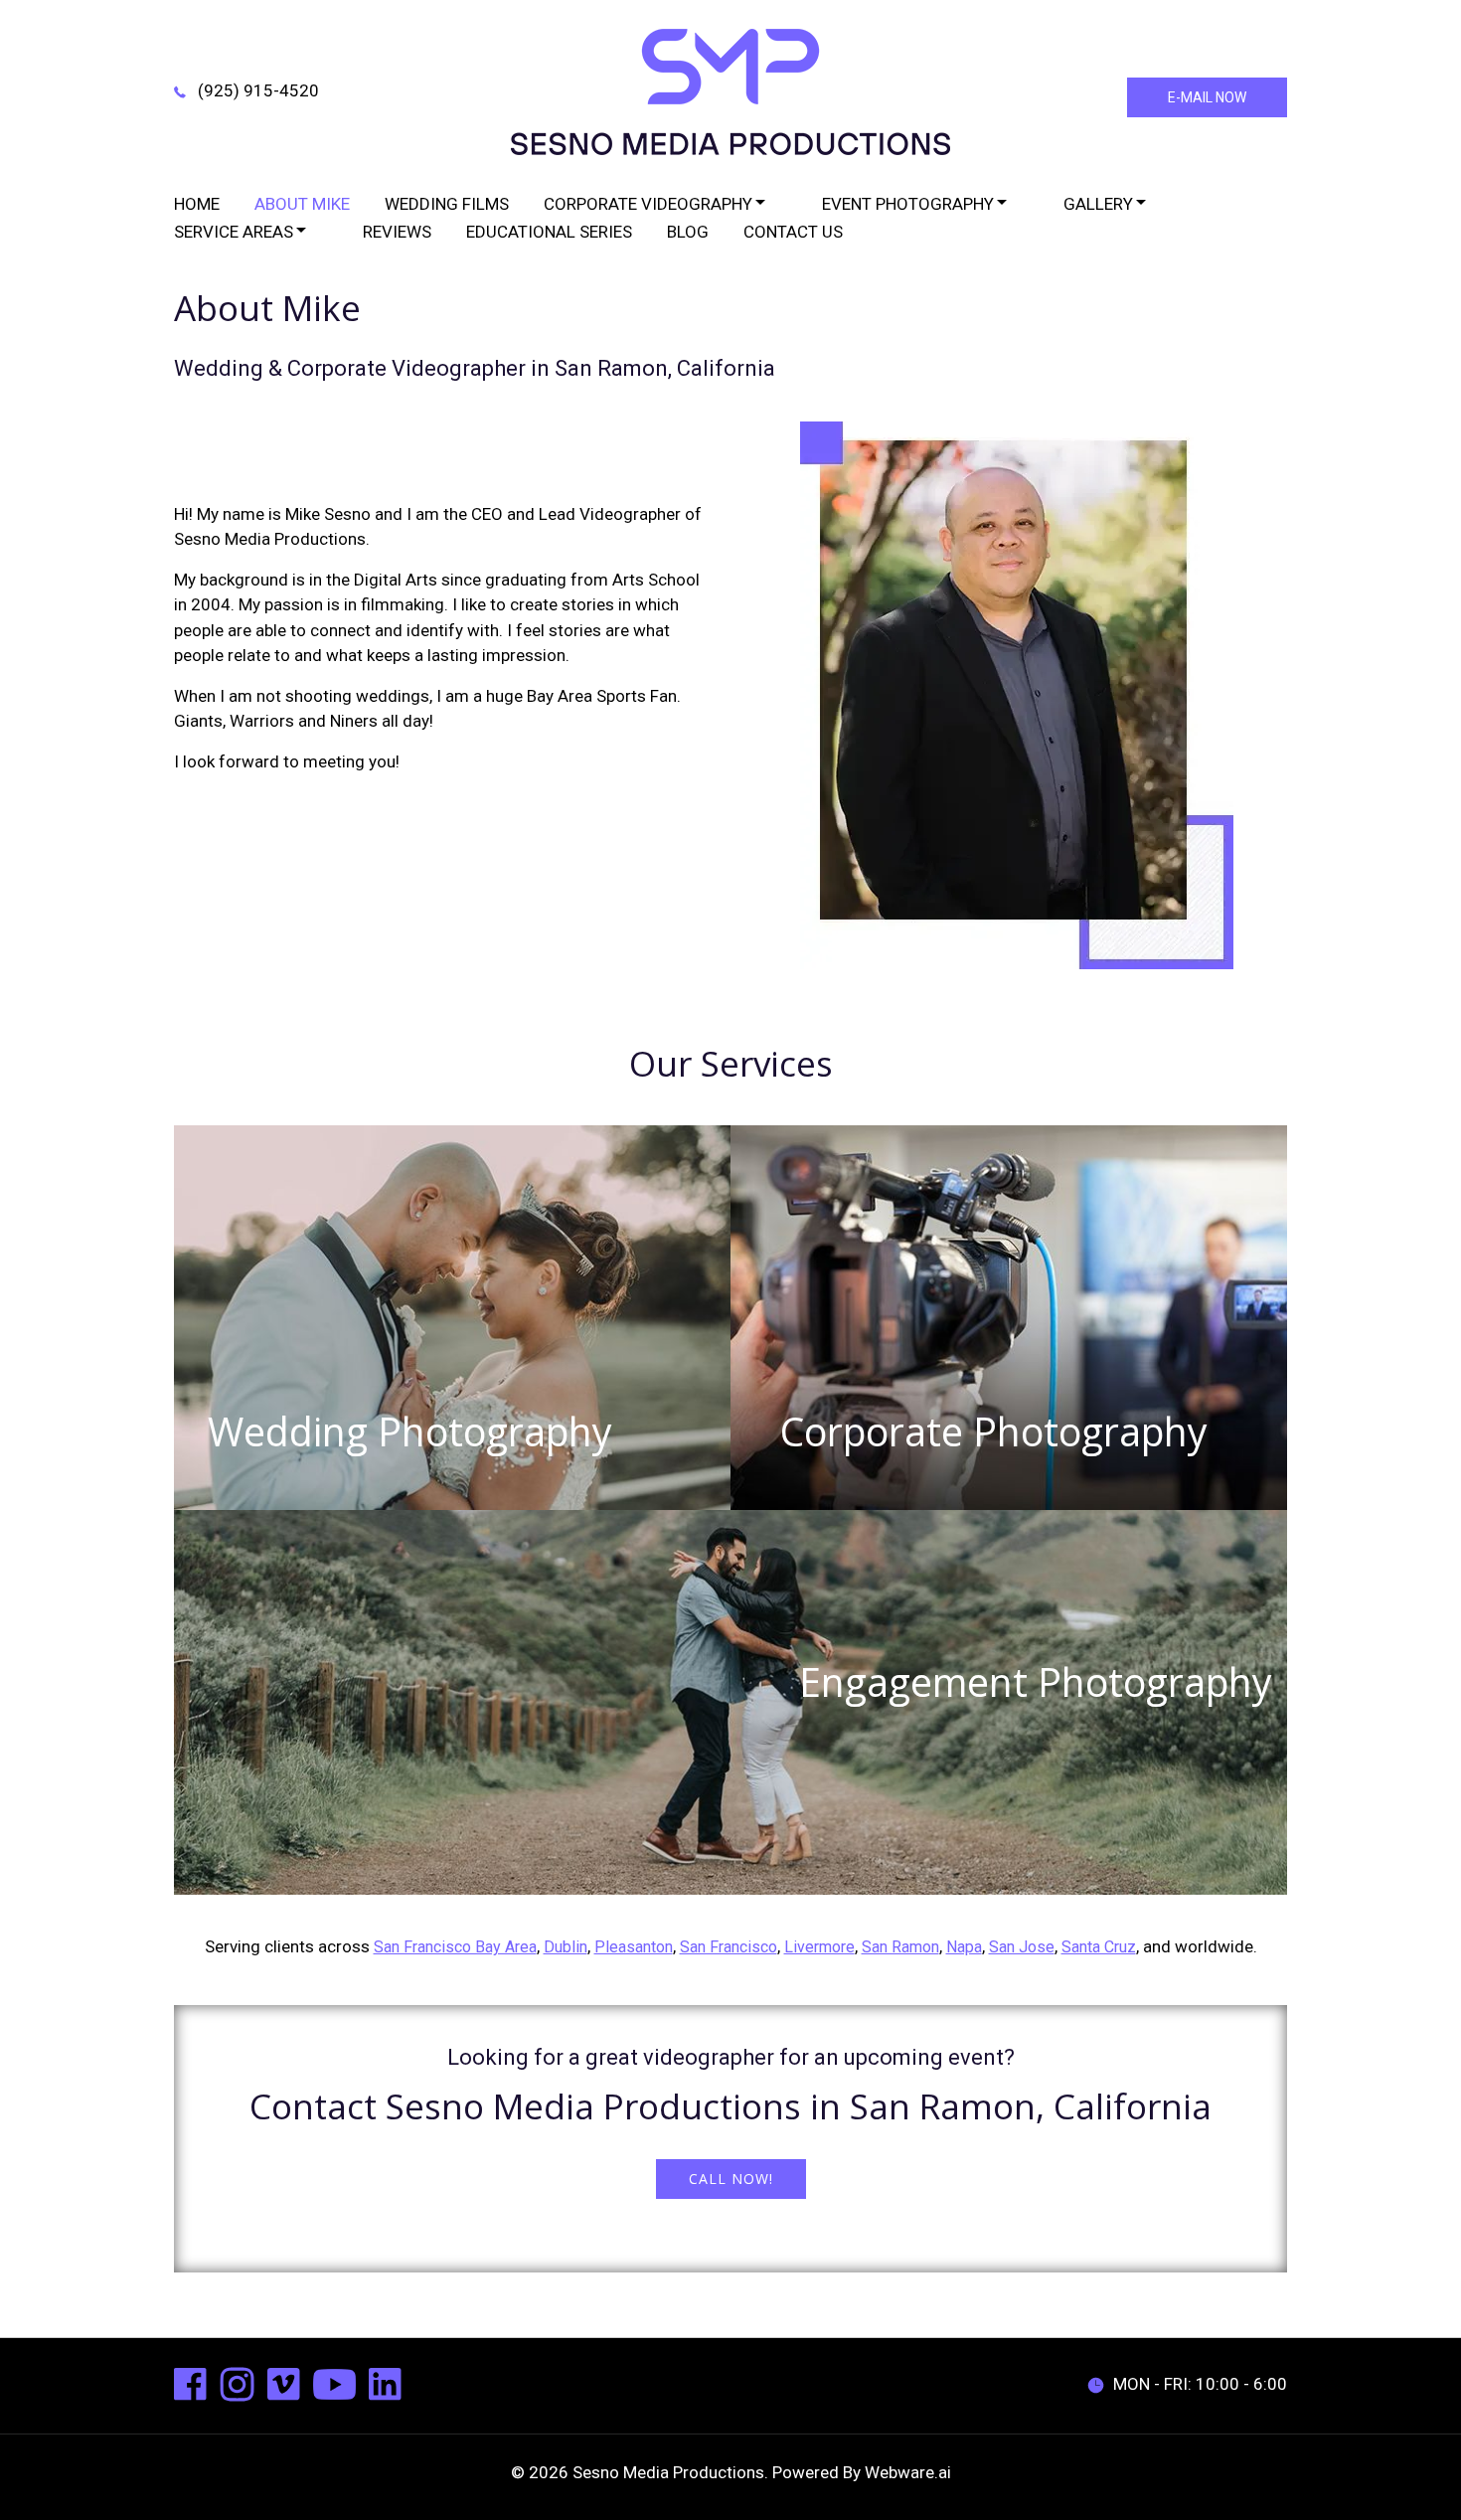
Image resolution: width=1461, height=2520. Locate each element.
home (197, 204)
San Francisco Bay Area (455, 1947)
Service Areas (234, 232)
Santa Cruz (1099, 1947)
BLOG (688, 232)
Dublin (566, 1947)
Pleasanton (634, 1947)
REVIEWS (397, 232)
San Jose (1022, 1947)
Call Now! (731, 2179)
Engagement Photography (1036, 1682)
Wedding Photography (410, 1431)
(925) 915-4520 (258, 90)
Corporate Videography (648, 204)
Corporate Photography (994, 1431)
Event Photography (908, 204)
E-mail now (1207, 97)
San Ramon (900, 1947)
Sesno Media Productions (668, 2472)
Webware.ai (908, 2472)
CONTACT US (793, 232)
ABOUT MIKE (302, 204)
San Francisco (729, 1947)
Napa (964, 1947)
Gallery (1098, 204)
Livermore (819, 1947)
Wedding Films (447, 204)
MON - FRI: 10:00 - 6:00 (1200, 2384)
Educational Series (549, 232)
